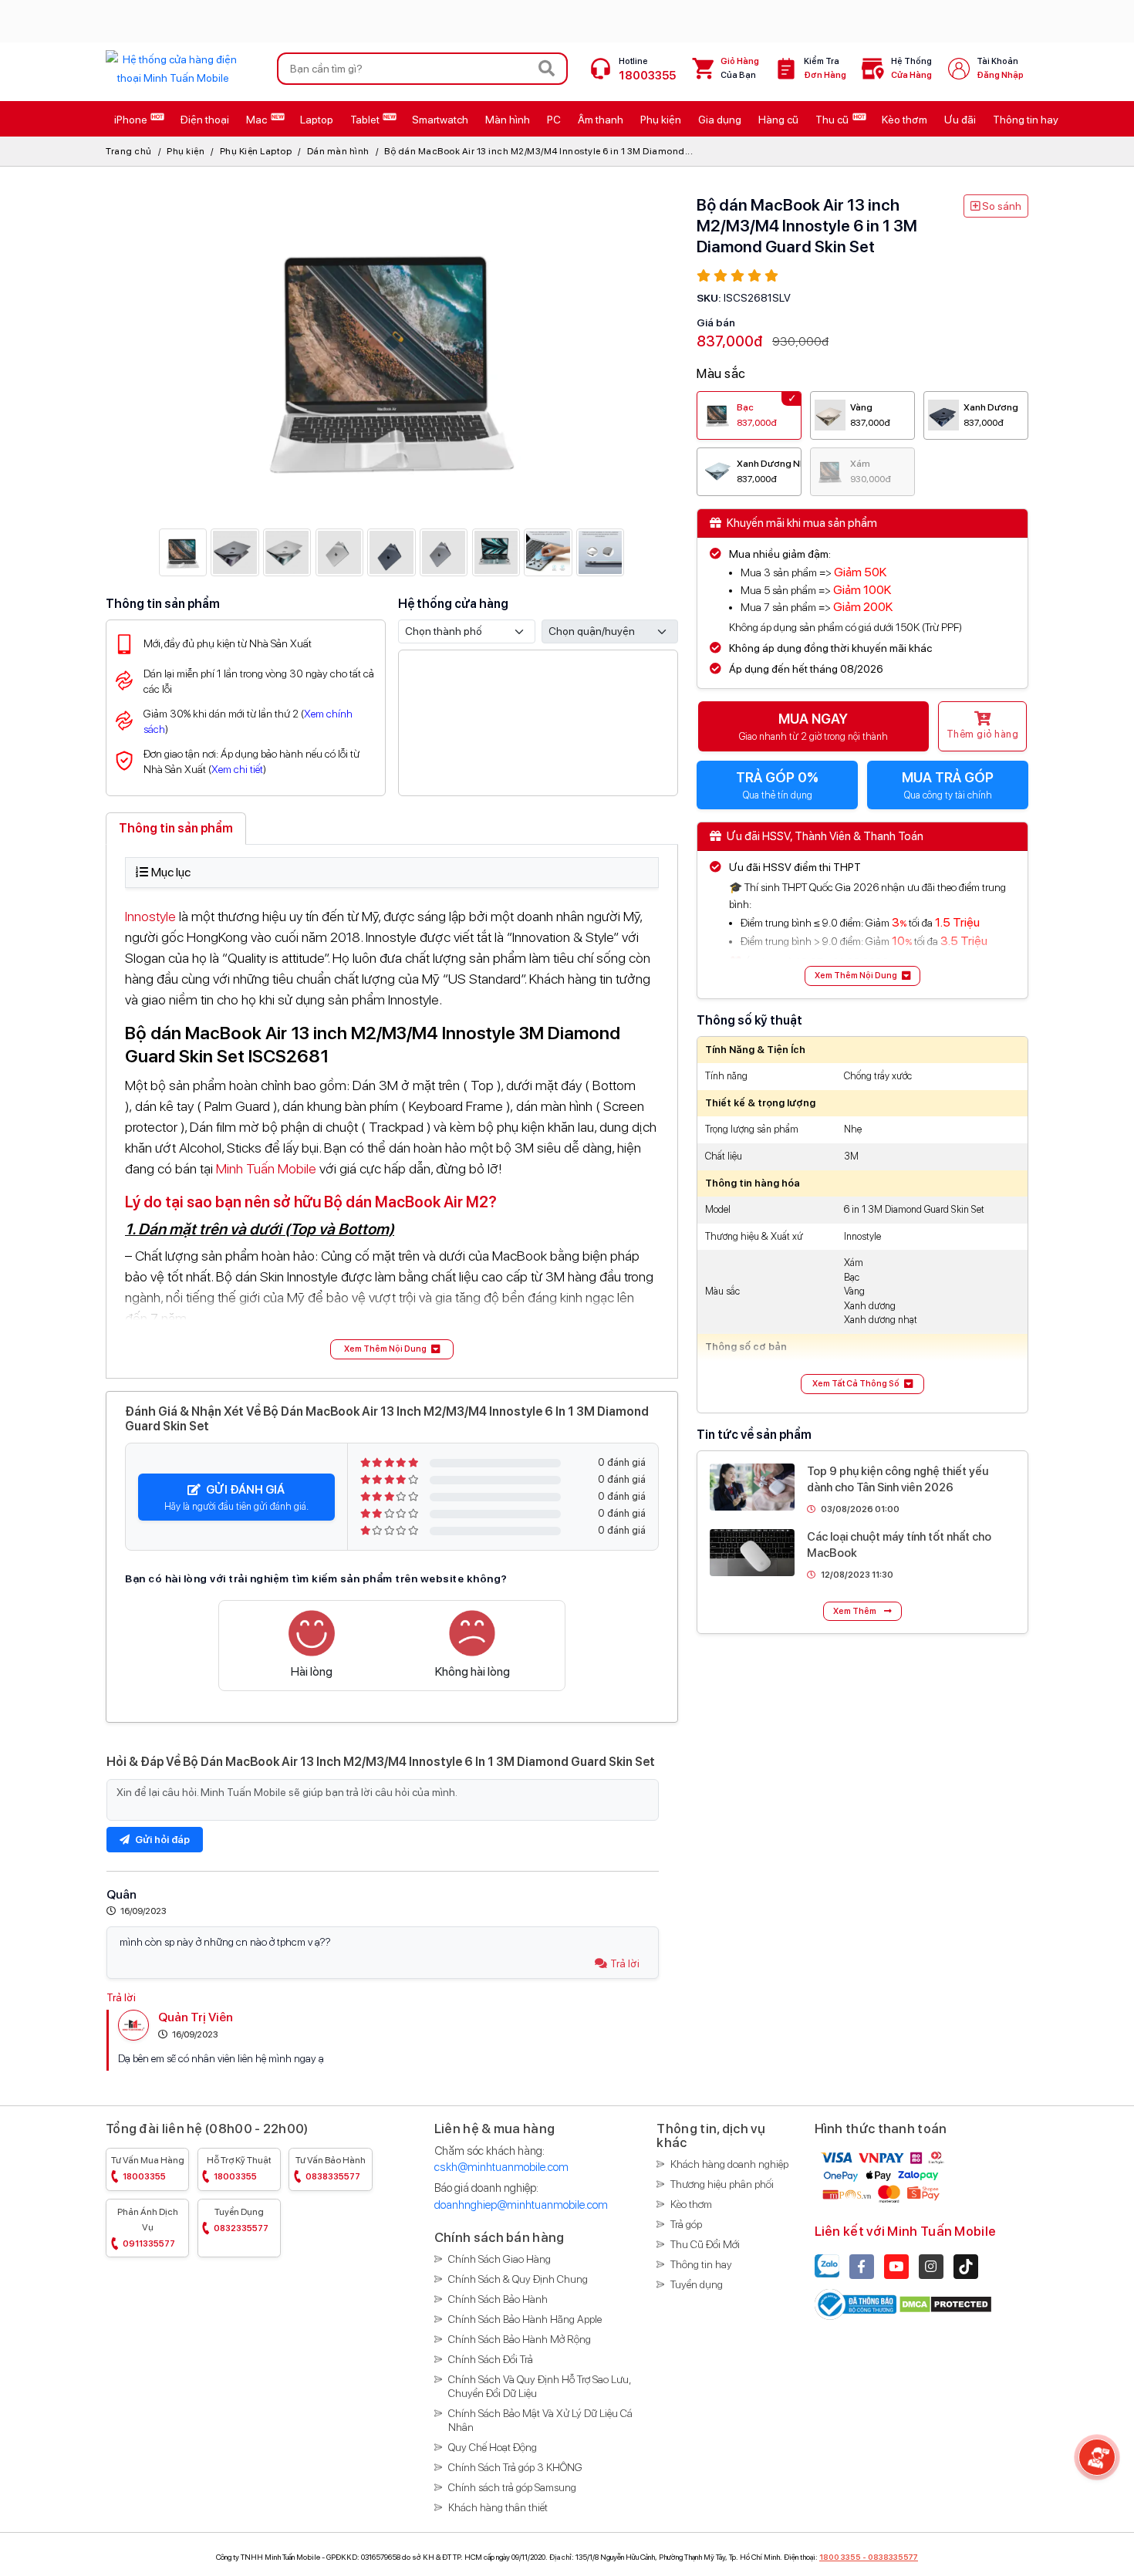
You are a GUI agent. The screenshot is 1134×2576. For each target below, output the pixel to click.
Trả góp (686, 2224)
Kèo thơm (691, 2204)
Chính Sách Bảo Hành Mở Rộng (520, 2339)
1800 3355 (840, 2557)
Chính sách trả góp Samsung (512, 2487)
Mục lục (171, 872)
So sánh (1001, 206)
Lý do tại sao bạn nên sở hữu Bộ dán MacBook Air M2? (311, 1202)
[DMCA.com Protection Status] (945, 2303)
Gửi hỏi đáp (161, 1840)
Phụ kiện (186, 151)
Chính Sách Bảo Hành (498, 2299)
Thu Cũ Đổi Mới (705, 2244)
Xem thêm (856, 1611)
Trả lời (625, 1963)
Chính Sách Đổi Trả (491, 2359)
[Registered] (857, 2303)
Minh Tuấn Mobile (266, 1168)
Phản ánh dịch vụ (148, 2228)
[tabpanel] (392, 1108)
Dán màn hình (338, 151)
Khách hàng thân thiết (498, 2507)
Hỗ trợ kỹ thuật (239, 2168)
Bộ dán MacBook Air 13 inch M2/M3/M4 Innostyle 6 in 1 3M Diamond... (538, 151)
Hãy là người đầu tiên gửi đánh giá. (236, 1497)
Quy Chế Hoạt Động (493, 2447)
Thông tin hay (701, 2264)
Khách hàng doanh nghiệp (729, 2164)
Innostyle (152, 916)
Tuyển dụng (241, 2220)
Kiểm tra (825, 68)
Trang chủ (129, 151)
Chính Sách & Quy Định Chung (518, 2279)
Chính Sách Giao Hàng (499, 2259)
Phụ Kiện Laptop (256, 151)
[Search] (547, 69)
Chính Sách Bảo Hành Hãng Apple (525, 2319)
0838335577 (893, 2557)
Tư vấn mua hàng (148, 2168)
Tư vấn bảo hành (331, 2168)
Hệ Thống (911, 68)
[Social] (862, 2267)
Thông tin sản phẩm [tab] (176, 828)
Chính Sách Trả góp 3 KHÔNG (515, 2467)
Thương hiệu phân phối (722, 2184)
